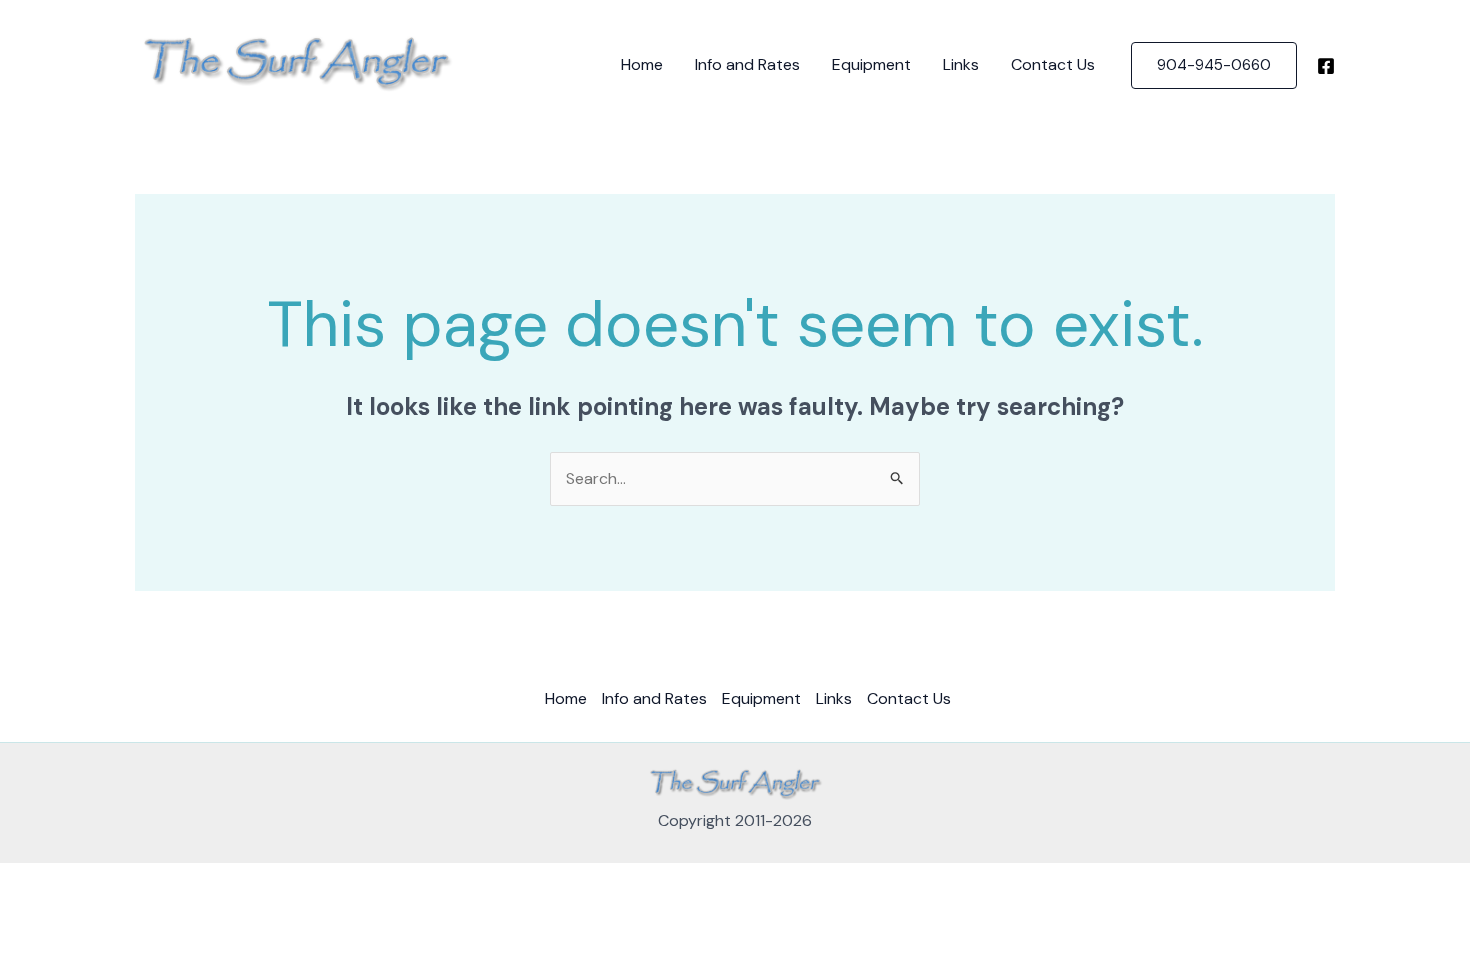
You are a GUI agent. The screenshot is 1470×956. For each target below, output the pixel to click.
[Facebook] (1326, 66)
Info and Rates (747, 64)
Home (642, 64)
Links (961, 64)
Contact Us (1053, 64)
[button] (1214, 65)
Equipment (871, 64)
